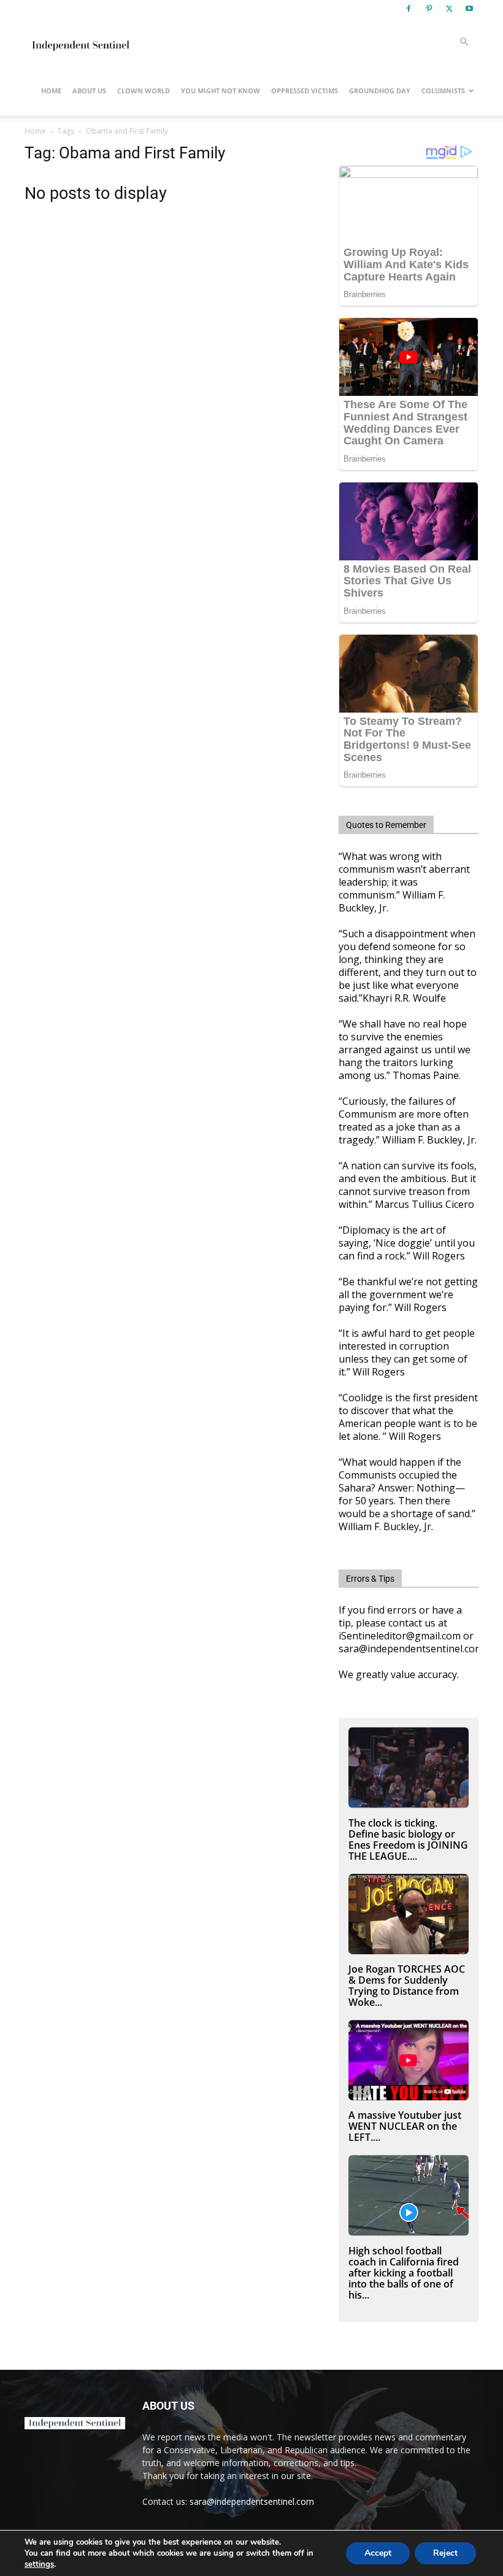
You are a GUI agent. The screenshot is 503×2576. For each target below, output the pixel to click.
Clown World (144, 91)
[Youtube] (469, 9)
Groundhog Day (380, 91)
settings (39, 2564)
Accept (378, 2553)
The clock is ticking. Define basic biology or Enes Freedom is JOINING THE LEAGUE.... (408, 1839)
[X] (449, 9)
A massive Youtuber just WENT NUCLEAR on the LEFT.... (405, 2126)
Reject (445, 2553)
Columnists (443, 91)
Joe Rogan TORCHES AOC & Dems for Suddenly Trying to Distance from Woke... (407, 1986)
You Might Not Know (221, 91)
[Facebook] (409, 9)
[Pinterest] (429, 9)
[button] (464, 42)
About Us (89, 91)
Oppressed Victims (305, 91)
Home (51, 91)
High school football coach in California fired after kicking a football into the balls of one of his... (404, 2273)
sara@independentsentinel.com (252, 2501)
